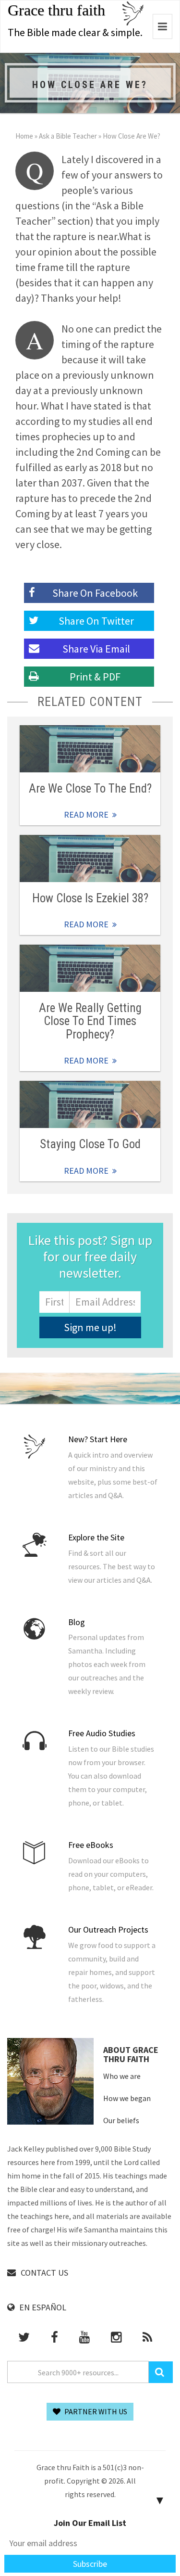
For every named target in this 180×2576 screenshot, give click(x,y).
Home (24, 136)
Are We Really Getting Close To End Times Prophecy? (90, 1021)
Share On (96, 621)
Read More (90, 749)
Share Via (96, 649)
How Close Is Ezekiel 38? (90, 898)
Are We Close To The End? (90, 788)
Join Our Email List (90, 2523)
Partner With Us (95, 2411)
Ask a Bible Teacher (68, 136)
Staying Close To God (90, 1144)
